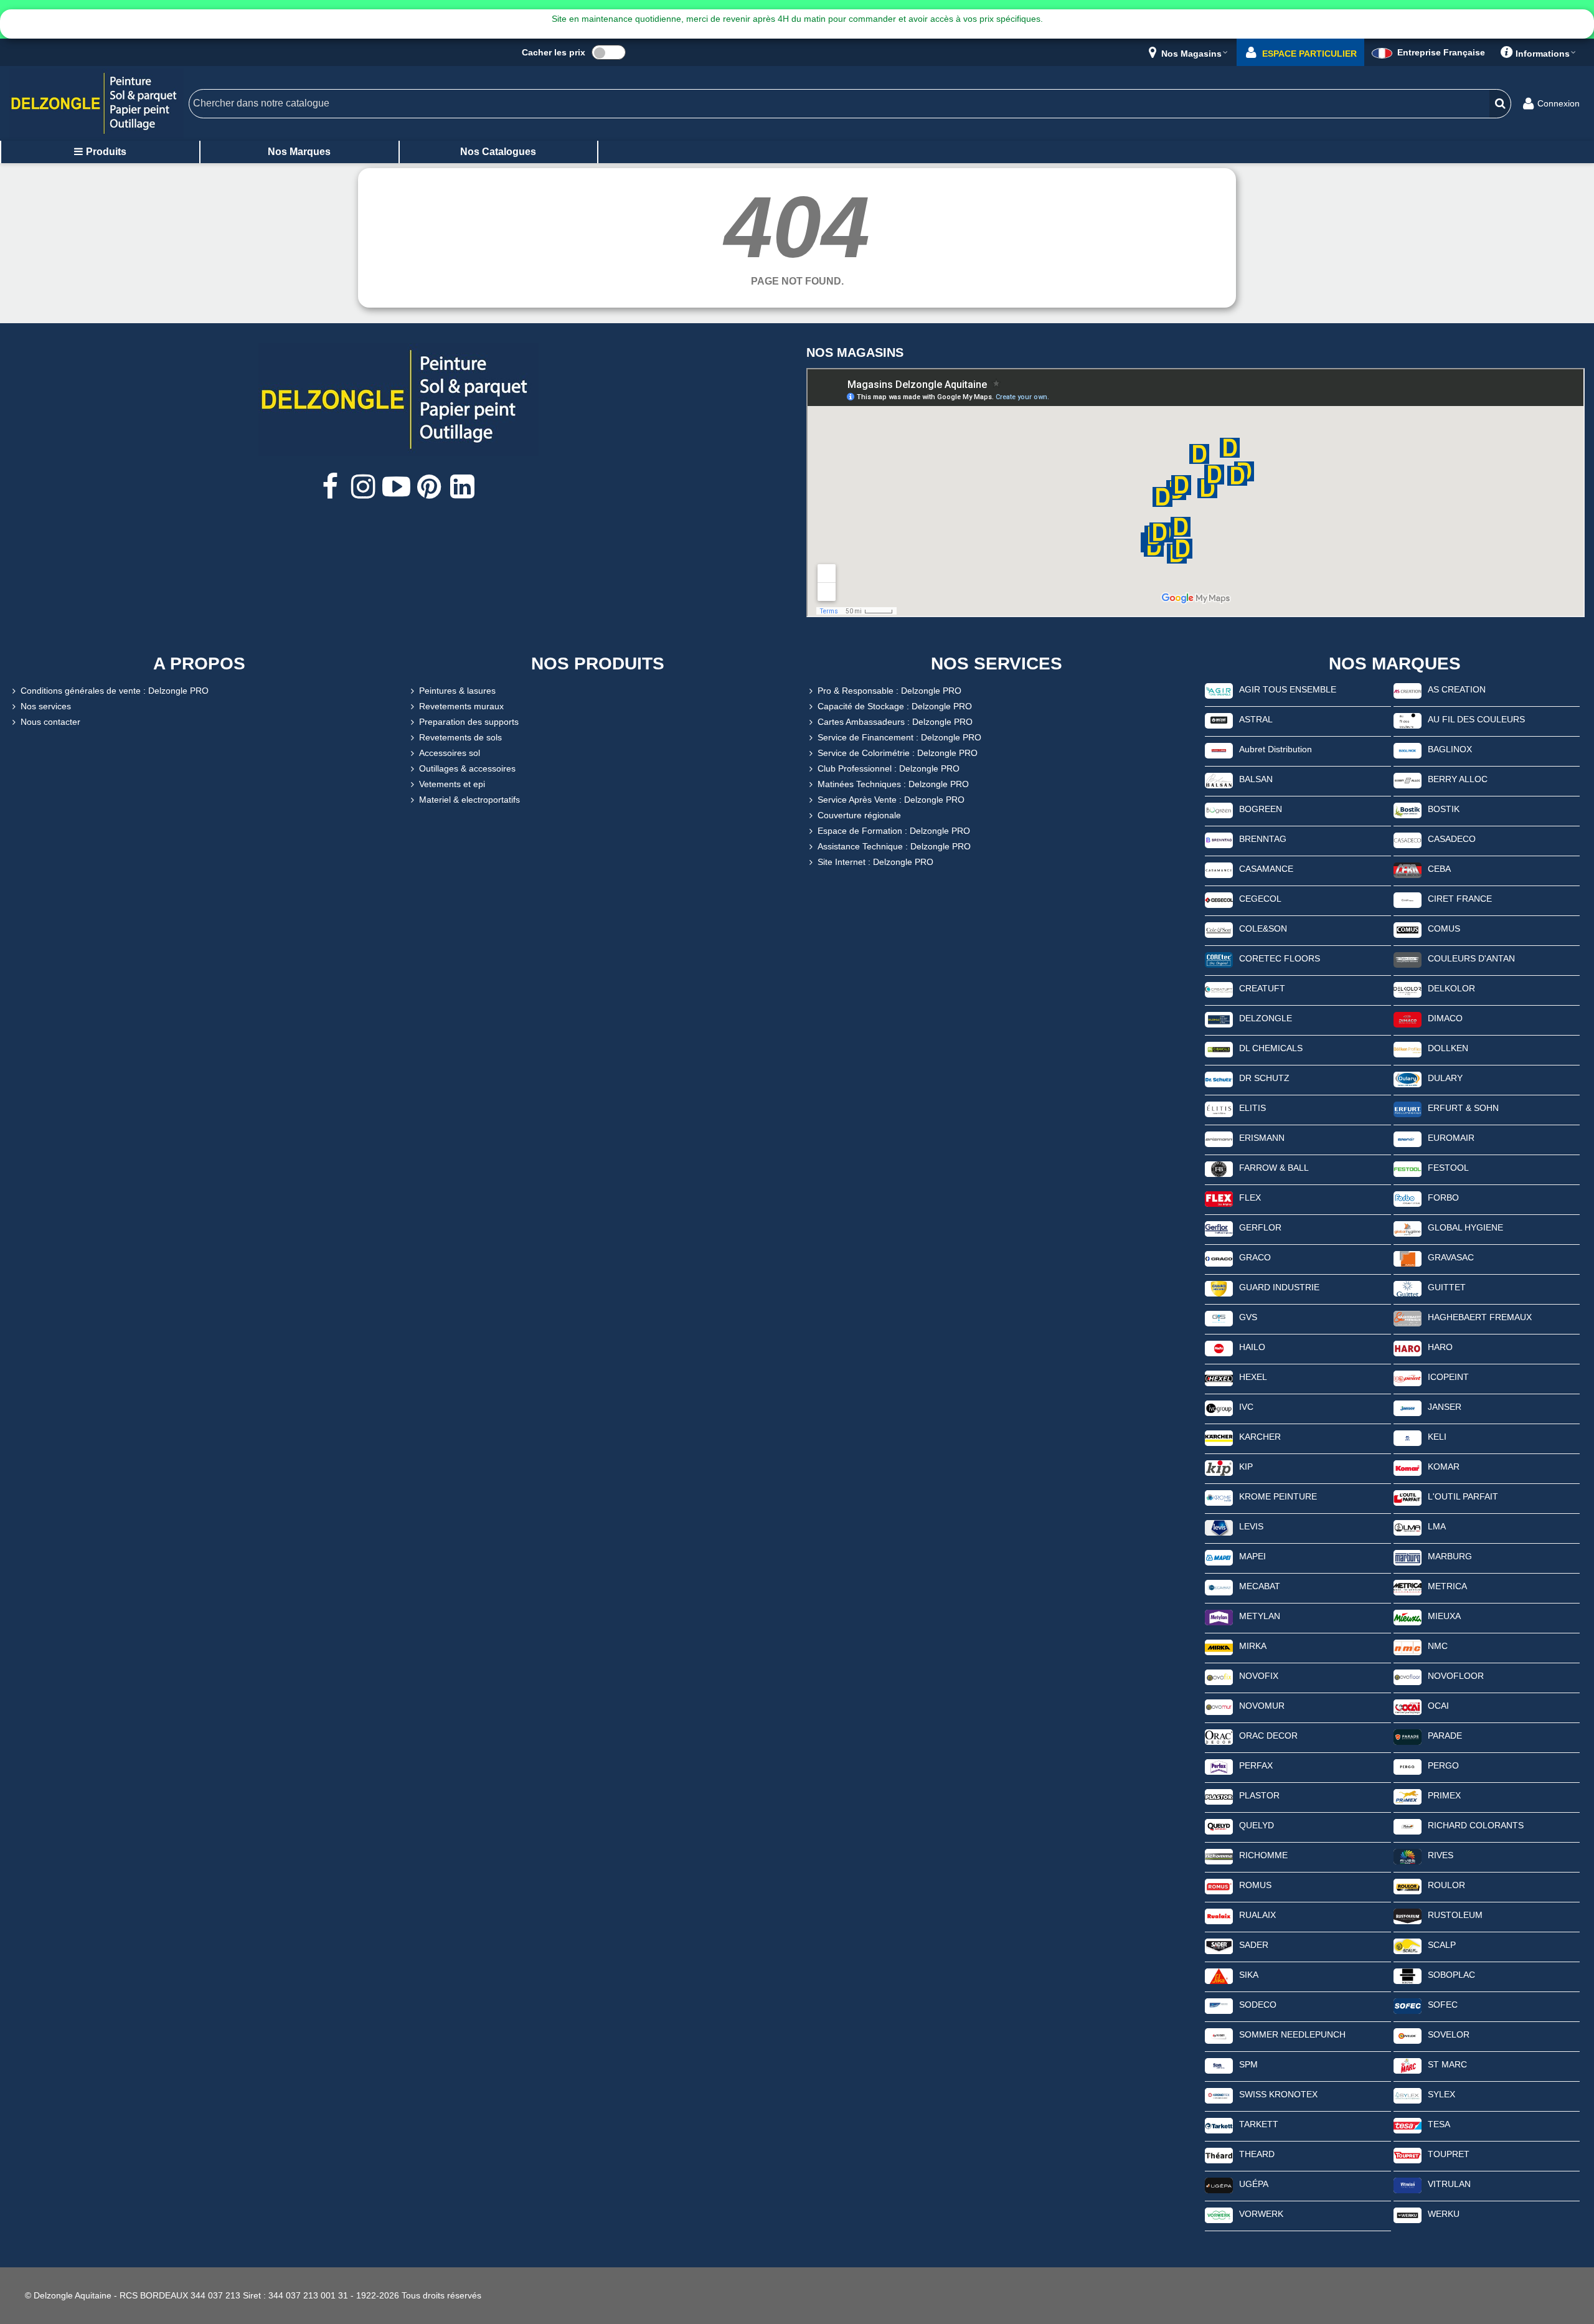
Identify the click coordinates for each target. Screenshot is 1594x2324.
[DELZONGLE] (1219, 1019)
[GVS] (1219, 1318)
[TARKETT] (1219, 2125)
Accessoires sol (450, 753)
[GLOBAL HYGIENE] (1408, 1228)
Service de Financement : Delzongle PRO (899, 737)
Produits (106, 152)
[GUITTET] (1408, 1288)
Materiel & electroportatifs (469, 800)
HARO (1440, 1347)
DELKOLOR (1451, 988)
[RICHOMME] (1219, 1856)
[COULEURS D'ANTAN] (1408, 959)
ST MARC (1447, 2064)
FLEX (1250, 1197)
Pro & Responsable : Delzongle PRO (889, 691)
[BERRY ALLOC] (1408, 780)
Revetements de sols (460, 737)
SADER (1254, 1945)
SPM (1248, 2064)
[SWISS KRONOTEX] (1219, 2095)
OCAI (1438, 1706)
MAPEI (1252, 1556)
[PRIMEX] (1408, 1796)
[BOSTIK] (1408, 810)
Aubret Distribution (1276, 749)
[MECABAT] (1219, 1587)
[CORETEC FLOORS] (1219, 959)
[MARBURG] (1408, 1557)
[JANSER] (1408, 1407)
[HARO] (1408, 1348)
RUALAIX (1257, 1915)
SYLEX (1441, 2094)
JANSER (1445, 1407)
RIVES (1441, 1855)
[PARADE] (1408, 1736)
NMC (1438, 1646)
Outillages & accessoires (467, 768)
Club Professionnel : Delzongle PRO (889, 768)
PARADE (1445, 1736)
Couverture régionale (859, 815)
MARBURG (1450, 1556)
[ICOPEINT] (1408, 1377)
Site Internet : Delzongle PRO (875, 862)
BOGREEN (1261, 809)
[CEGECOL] (1219, 899)
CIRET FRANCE (1460, 899)
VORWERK (1261, 2214)
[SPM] (1219, 2065)
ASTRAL (1256, 719)
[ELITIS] (1219, 1108)
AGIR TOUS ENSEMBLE (1288, 689)
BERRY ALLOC (1458, 779)
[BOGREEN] (1219, 810)
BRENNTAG (1263, 839)
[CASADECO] (1408, 839)
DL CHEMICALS (1271, 1048)
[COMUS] (1408, 929)
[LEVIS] (1219, 1527)
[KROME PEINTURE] (1219, 1497)
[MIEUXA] (1408, 1617)
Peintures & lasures (457, 691)
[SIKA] (1219, 1975)
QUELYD (1257, 1825)
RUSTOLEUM (1455, 1915)
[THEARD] (1219, 2155)
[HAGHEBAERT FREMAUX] (1408, 1318)
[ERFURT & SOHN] (1408, 1108)
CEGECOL (1260, 899)
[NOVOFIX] (1219, 1676)
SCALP (1442, 1945)
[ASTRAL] (1219, 720)
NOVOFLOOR (1456, 1676)
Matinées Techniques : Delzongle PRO (893, 784)
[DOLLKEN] (1408, 1049)
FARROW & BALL (1274, 1168)
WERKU (1444, 2214)
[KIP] (1219, 1467)
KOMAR (1444, 1467)
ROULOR (1446, 1885)
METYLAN (1260, 1616)
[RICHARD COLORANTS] (1408, 1826)
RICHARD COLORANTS (1476, 1825)
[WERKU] (1408, 2214)
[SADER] (1219, 1945)
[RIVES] (1408, 1856)
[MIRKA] (1219, 1646)
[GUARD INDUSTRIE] (1219, 1288)
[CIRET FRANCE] (1408, 899)
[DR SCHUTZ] (1219, 1079)
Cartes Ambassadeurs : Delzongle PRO (895, 722)
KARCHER (1260, 1437)
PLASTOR (1259, 1795)
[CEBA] (1408, 869)
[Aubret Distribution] (1219, 750)
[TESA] (1408, 2125)
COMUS (1444, 928)
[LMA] (1408, 1527)
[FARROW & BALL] (1219, 1168)
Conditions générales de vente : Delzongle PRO (115, 691)
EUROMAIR (1451, 1138)
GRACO (1255, 1257)
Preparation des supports (469, 722)
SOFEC (1443, 2005)
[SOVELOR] (1408, 2035)
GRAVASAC (1451, 1257)
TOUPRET (1449, 2154)
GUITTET (1447, 1287)
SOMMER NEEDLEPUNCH (1292, 2034)
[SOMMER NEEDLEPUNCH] (1219, 2035)
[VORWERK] (1219, 2214)
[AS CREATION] (1408, 690)
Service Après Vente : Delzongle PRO (891, 800)
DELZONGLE (1266, 1018)
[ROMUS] (1219, 1886)
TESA (1439, 2124)
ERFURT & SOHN (1463, 1108)
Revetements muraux (461, 706)
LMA (1437, 1526)
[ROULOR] (1408, 1886)
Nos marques (299, 152)
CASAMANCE (1266, 869)
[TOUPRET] (1408, 2155)
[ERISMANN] (1219, 1138)
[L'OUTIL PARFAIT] (1408, 1497)
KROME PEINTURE (1278, 1496)
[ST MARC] (1408, 2065)
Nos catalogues (498, 152)
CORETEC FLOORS (1280, 958)
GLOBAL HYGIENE (1465, 1227)
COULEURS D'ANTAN (1471, 958)
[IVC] (1219, 1407)
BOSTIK (1444, 809)
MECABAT (1260, 1586)
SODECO (1258, 2005)
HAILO (1252, 1347)
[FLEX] (1219, 1198)
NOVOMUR (1262, 1706)
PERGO (1443, 1765)
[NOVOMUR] (1219, 1706)
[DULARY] (1408, 1079)
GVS (1248, 1317)
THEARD (1257, 2154)
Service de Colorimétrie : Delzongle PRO (898, 753)
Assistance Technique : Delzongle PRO (894, 846)
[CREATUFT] (1219, 989)
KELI (1437, 1437)
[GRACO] (1219, 1258)
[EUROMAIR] (1408, 1138)
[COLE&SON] (1219, 929)
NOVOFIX (1259, 1676)
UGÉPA (1254, 2184)
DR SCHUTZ (1264, 1078)
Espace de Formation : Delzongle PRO (894, 831)
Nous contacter (50, 722)
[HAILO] (1219, 1348)
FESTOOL (1448, 1168)
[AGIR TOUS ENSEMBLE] (1219, 690)
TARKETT (1259, 2124)
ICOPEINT (1448, 1377)
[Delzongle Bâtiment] (97, 104)
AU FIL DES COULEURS (1476, 719)
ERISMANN (1262, 1138)
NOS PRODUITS (598, 664)
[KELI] (1408, 1437)
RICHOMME (1263, 1855)
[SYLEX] (1408, 2095)
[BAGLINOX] (1408, 750)
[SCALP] (1408, 1945)
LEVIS (1251, 1526)
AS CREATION (1457, 689)
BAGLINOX (1450, 749)
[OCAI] (1408, 1706)
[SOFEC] (1408, 2005)
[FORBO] (1408, 1198)
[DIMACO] (1408, 1019)
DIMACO (1445, 1018)
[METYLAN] (1219, 1617)
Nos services (46, 706)
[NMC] (1408, 1646)
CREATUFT (1262, 988)
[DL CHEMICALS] (1219, 1049)
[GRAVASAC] (1408, 1258)
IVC (1246, 1407)
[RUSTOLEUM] (1408, 1915)
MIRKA (1253, 1646)
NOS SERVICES (997, 664)
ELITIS (1252, 1108)
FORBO (1443, 1197)
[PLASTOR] (1219, 1796)
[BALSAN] (1219, 780)
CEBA (1439, 869)
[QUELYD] (1219, 1826)
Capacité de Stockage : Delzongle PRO (895, 706)
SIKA (1249, 1975)
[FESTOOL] (1408, 1168)
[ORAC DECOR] (1219, 1736)
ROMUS (1255, 1885)
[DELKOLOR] (1408, 989)
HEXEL (1253, 1377)
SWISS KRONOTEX (1278, 2094)
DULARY (1445, 1078)
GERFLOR (1260, 1227)
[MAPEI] (1219, 1557)
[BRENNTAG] (1219, 839)
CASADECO (1452, 839)
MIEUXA (1444, 1616)
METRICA (1447, 1586)
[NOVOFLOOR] (1408, 1676)
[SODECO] (1219, 2005)
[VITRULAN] (1408, 2185)
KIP (1246, 1467)
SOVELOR (1449, 2034)
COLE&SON (1263, 928)
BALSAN (1256, 779)
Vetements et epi (452, 784)
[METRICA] (1408, 1587)
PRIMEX (1444, 1795)
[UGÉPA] (1219, 2185)
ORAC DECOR (1268, 1736)
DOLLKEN (1448, 1048)
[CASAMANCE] (1219, 869)
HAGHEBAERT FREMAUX (1480, 1317)
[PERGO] (1408, 1766)
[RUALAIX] (1219, 1915)
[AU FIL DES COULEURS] (1408, 720)
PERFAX (1256, 1765)
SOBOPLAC (1451, 1975)
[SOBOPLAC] (1408, 1975)
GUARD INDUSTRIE (1279, 1287)
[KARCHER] (1219, 1437)
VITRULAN (1449, 2184)
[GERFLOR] (1219, 1228)
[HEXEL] (1219, 1377)
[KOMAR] (1408, 1467)
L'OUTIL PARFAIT (1463, 1496)
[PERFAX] (1219, 1766)
